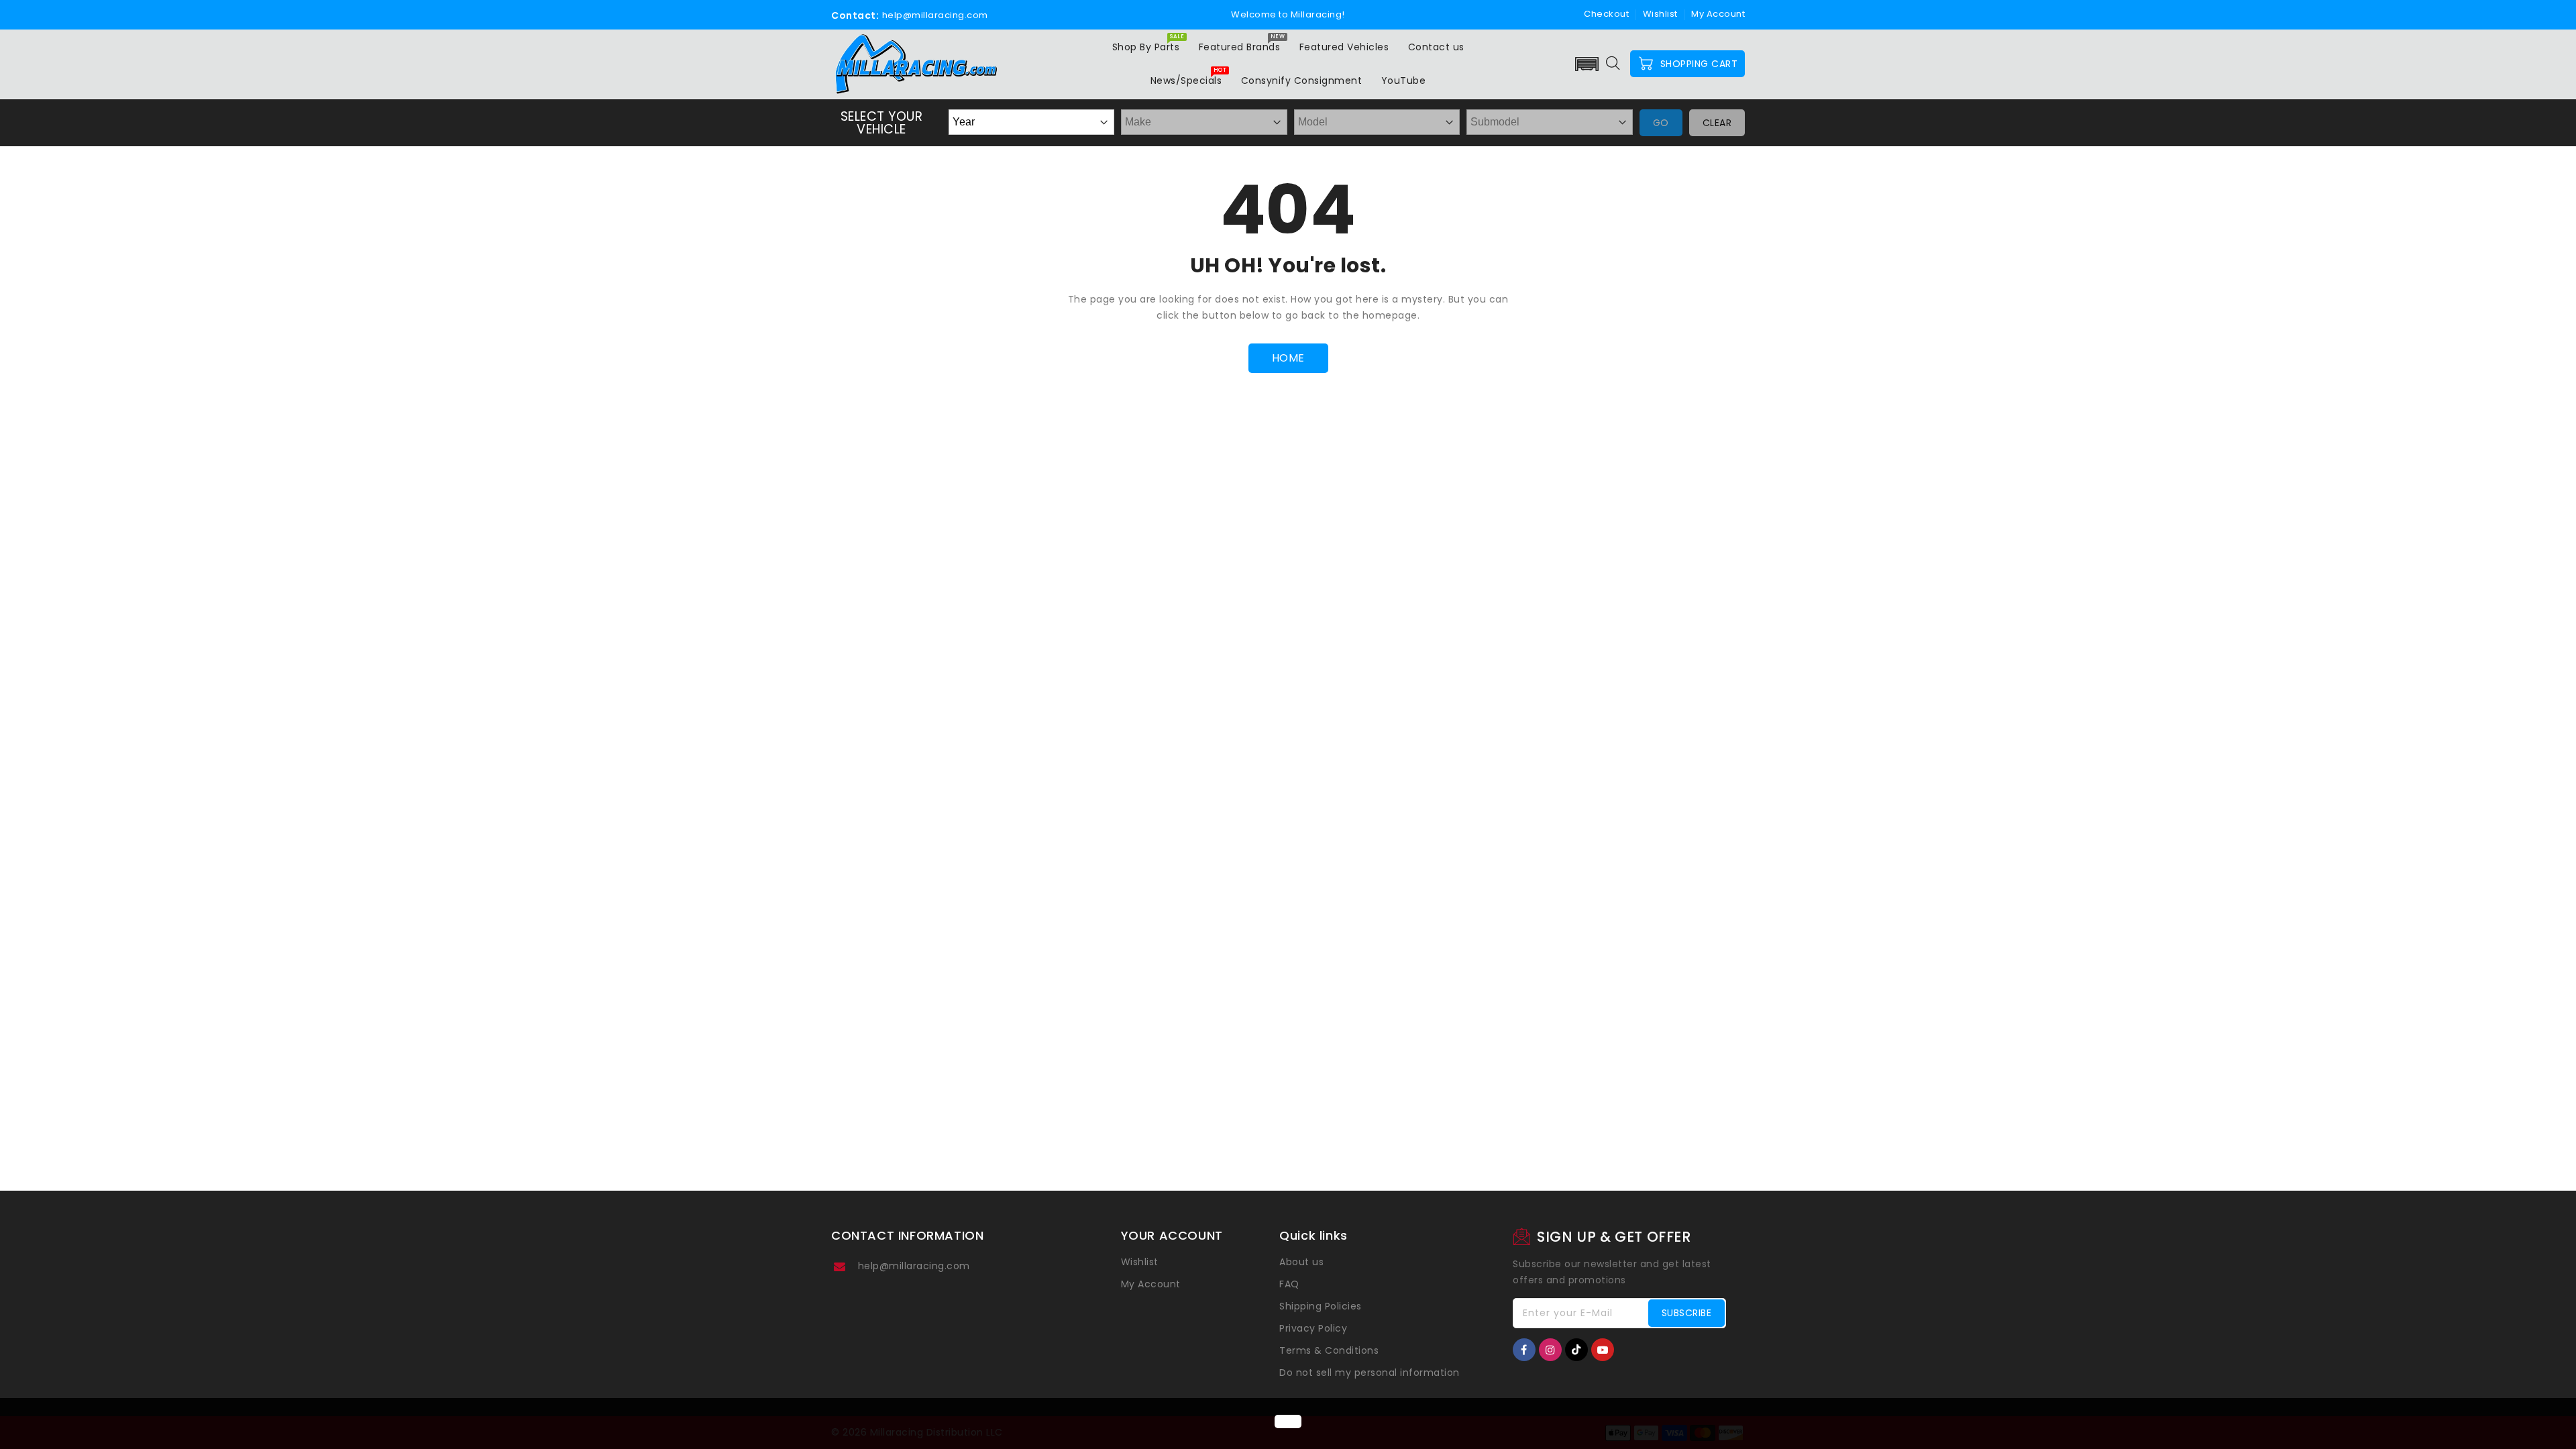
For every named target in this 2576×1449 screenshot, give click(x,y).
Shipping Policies (1321, 1306)
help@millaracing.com (914, 1266)
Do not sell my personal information (1370, 1373)
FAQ (1289, 1284)
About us (1301, 1262)
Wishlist (1660, 14)
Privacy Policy (1313, 1328)
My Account (1151, 1284)
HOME (1288, 358)
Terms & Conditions (1329, 1350)
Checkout (1606, 14)
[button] (1587, 64)
